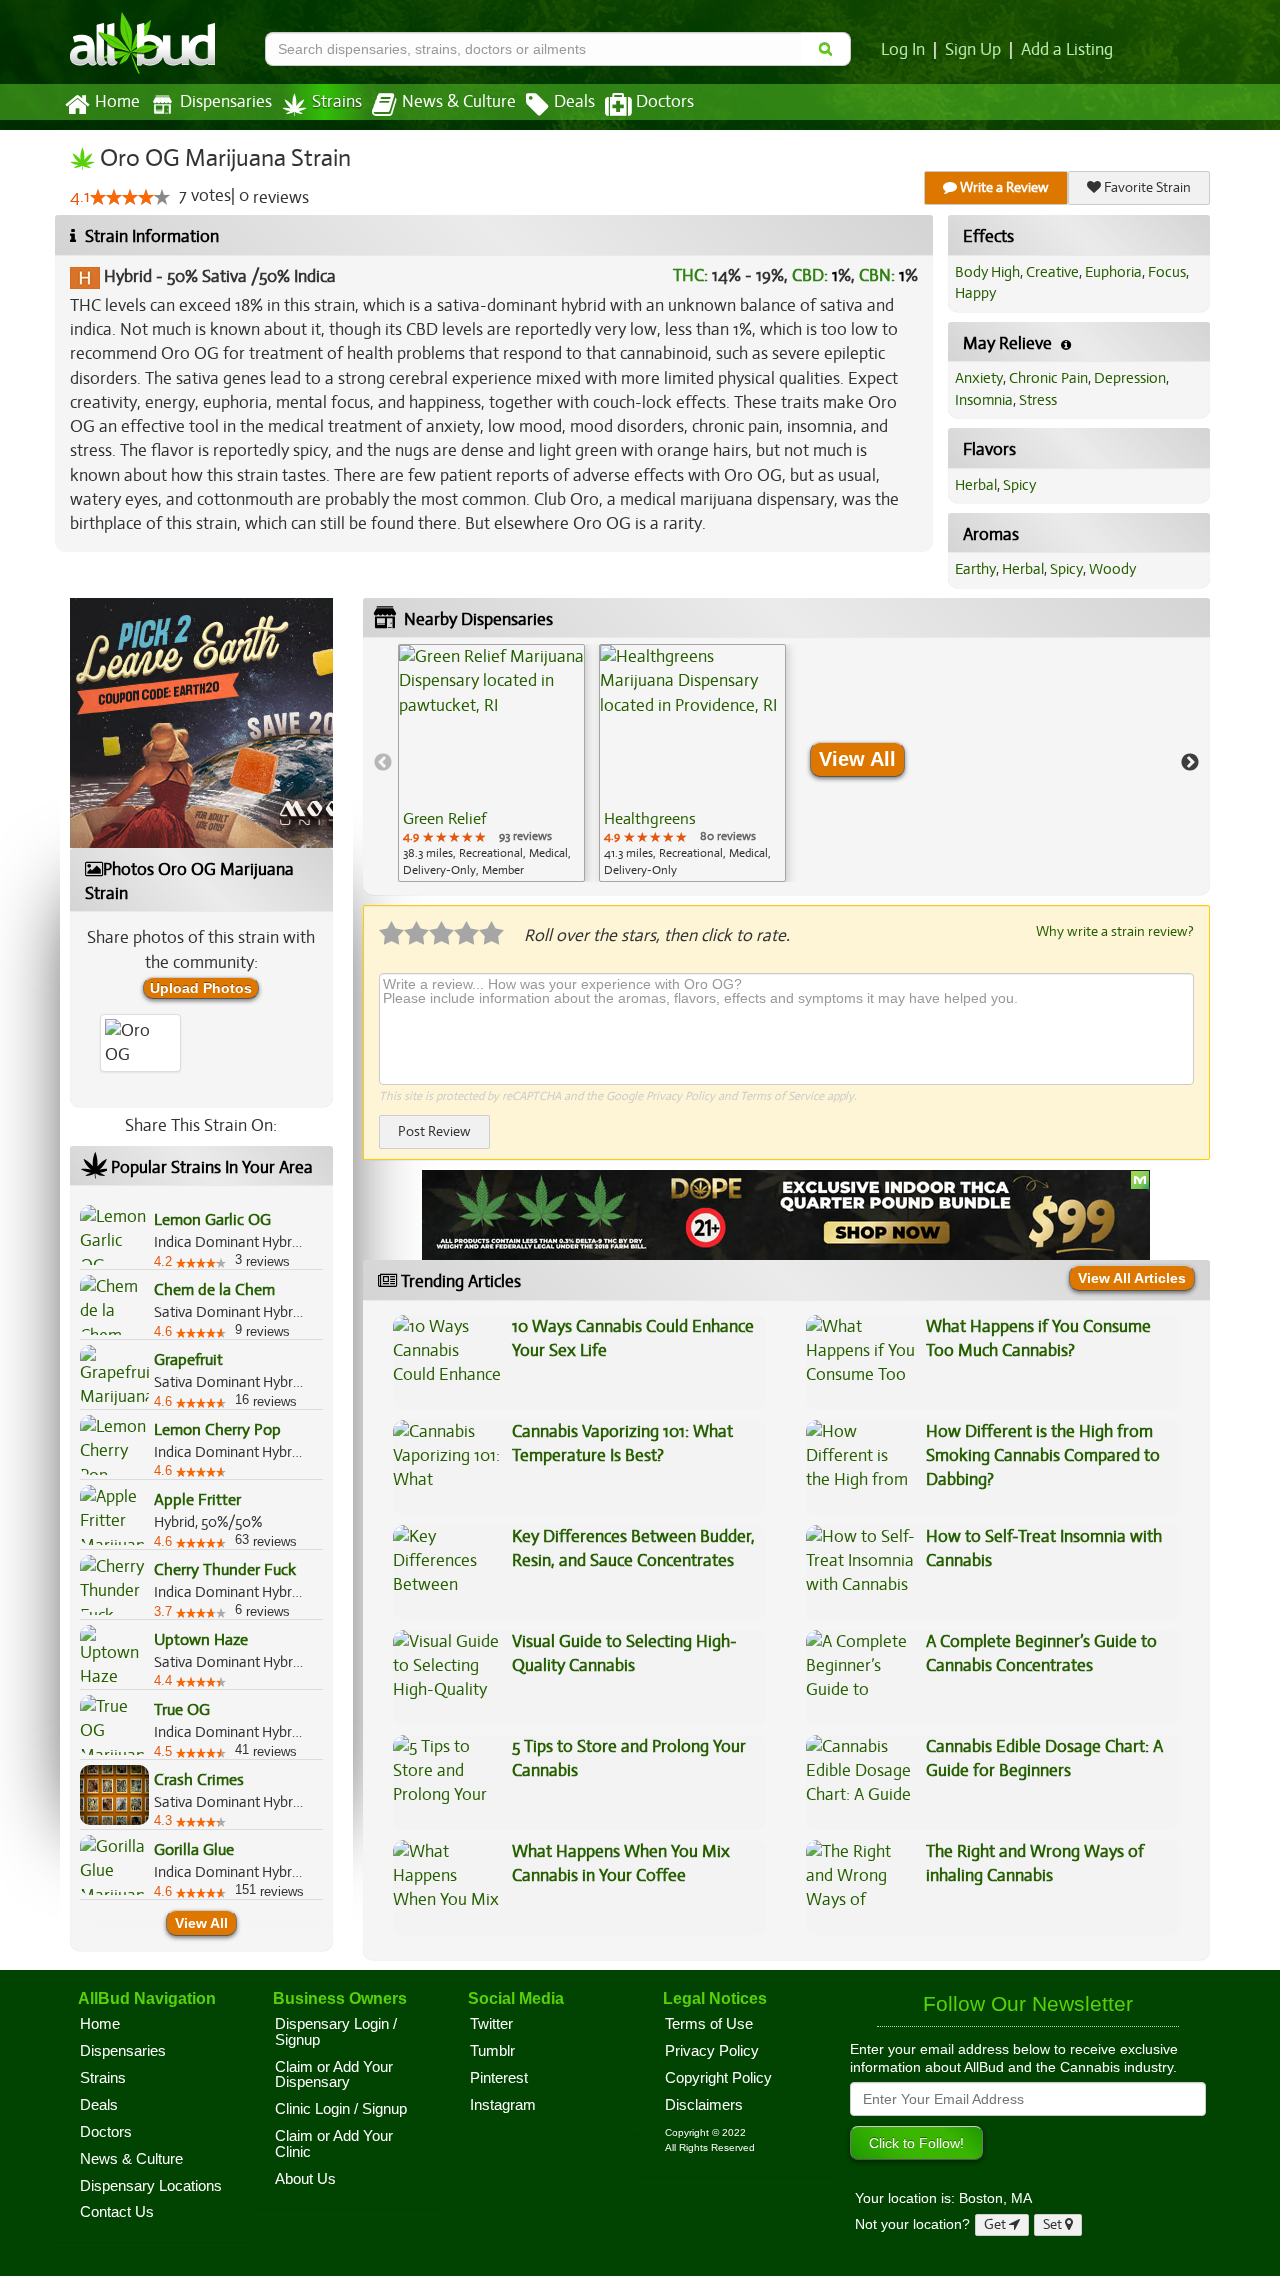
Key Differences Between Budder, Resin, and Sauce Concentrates (633, 1548)
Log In (903, 50)
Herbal (976, 485)
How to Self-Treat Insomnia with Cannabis (1044, 1548)
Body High (987, 272)
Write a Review (1003, 187)
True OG (182, 1710)
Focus (1167, 272)
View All (201, 1923)
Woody (1112, 569)
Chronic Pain (1048, 378)
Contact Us (117, 2212)
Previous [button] (383, 763)
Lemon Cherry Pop (217, 1430)
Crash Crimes (199, 1780)
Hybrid (128, 276)
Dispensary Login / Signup (336, 2032)
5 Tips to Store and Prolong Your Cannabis (629, 1758)
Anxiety (979, 378)
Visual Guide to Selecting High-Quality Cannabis (624, 1653)
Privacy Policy (680, 1096)
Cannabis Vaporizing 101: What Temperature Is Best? (622, 1443)
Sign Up (973, 50)
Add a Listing (1067, 50)
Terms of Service (782, 1096)
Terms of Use (709, 2024)
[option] (491, 763)
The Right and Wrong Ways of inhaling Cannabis (1035, 1863)
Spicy (1019, 485)
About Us (305, 2179)
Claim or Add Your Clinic (334, 2144)
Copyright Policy (718, 2078)
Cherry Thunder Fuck (225, 1570)
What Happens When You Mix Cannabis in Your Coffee (621, 1863)
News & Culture (459, 102)
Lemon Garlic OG (212, 1220)
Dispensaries (226, 102)
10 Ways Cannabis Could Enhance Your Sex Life (633, 1338)
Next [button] (1190, 763)
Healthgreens (650, 819)
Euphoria (1113, 272)
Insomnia (984, 400)
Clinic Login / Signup (341, 2109)
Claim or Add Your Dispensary (334, 2075)
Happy (975, 293)
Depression (1130, 378)
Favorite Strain (1146, 187)
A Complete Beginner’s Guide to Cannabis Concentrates (1041, 1653)
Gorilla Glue (194, 1850)
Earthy (975, 569)
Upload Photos (201, 988)
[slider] (130, 197)
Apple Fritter (197, 1500)
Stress (1038, 400)
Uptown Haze (201, 1640)
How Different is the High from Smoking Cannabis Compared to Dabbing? (1043, 1456)
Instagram (503, 2105)
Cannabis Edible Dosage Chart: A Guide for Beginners (1044, 1758)
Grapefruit (188, 1360)
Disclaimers (704, 2105)
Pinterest (499, 2078)
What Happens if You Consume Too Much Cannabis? (1038, 1338)
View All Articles (1132, 1278)
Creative (1052, 272)
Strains (337, 102)
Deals (574, 102)
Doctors (665, 102)
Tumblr (492, 2051)
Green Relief (444, 819)
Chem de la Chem (214, 1290)
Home (117, 102)
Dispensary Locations (151, 2186)
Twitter (491, 2024)
